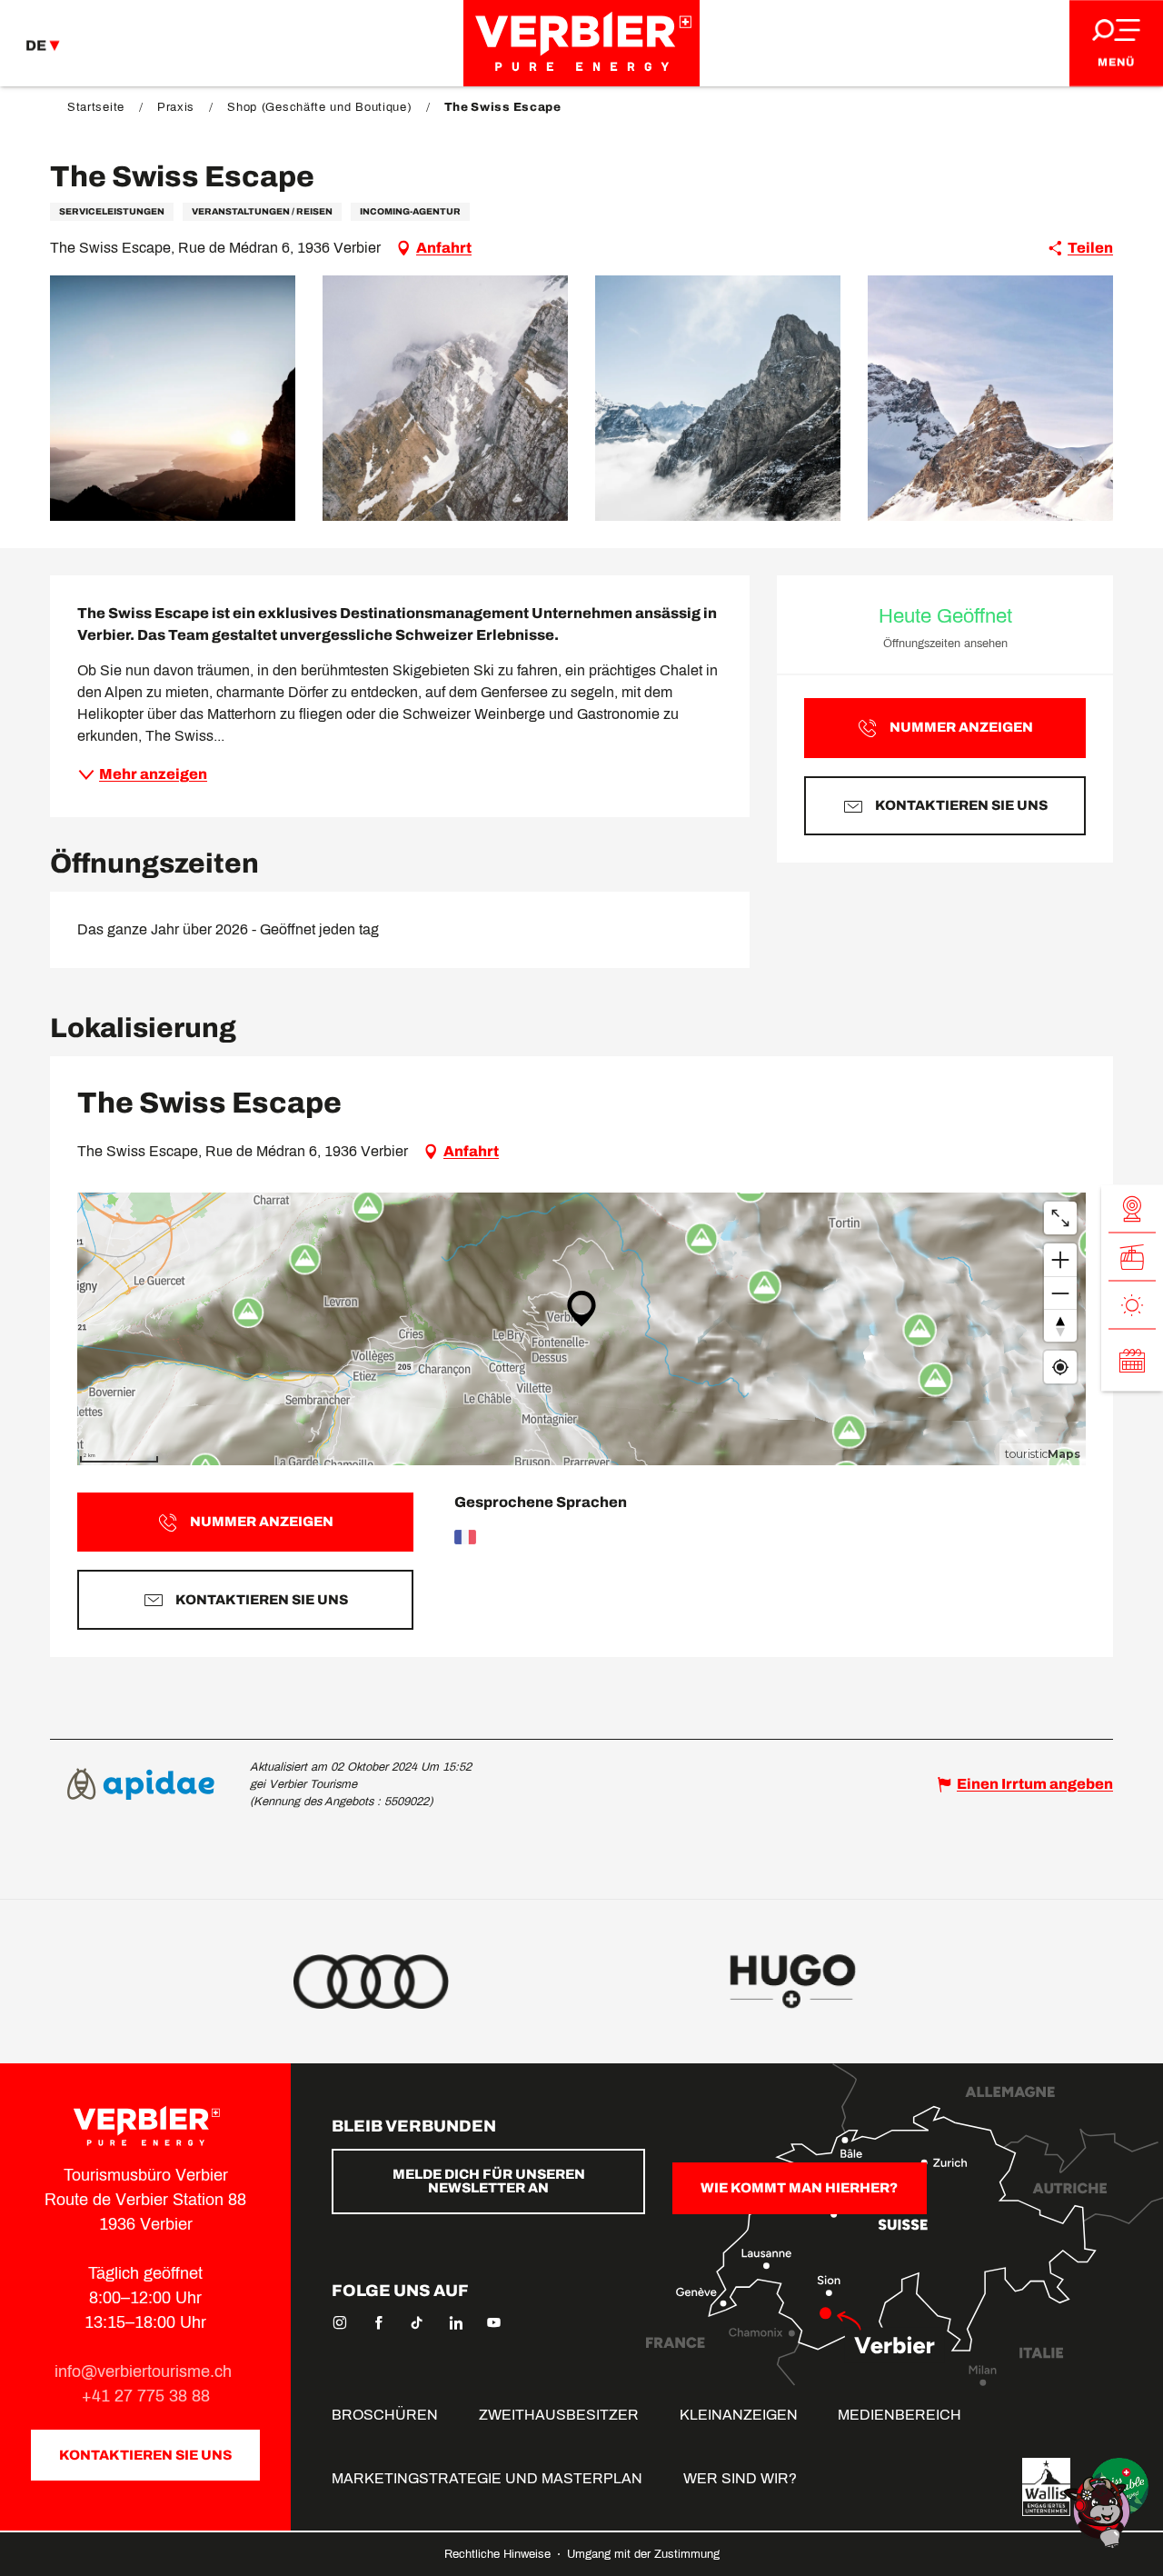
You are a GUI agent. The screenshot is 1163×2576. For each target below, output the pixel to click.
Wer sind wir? (740, 2478)
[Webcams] (1132, 1209)
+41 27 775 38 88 (146, 2396)
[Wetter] (1132, 1306)
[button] (173, 398)
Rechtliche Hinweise (499, 2554)
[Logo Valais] (1046, 2487)
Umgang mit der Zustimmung (643, 2554)
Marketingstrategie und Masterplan (487, 2478)
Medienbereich (900, 2415)
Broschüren (385, 2415)
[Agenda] (1132, 1361)
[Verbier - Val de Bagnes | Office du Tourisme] (581, 43)
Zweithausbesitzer (559, 2415)
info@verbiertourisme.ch (145, 2371)
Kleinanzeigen (739, 2415)
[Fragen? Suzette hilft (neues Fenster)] (1099, 2511)
